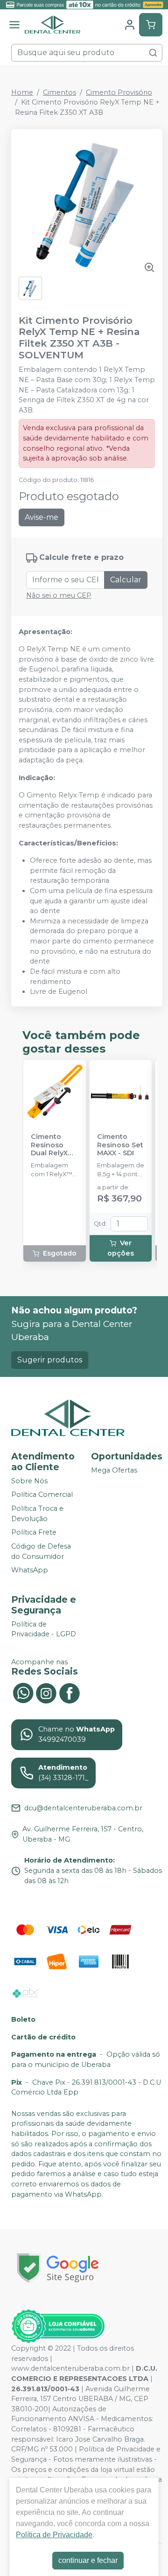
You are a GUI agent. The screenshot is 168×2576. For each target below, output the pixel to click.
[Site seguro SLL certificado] (58, 2268)
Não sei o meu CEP (59, 595)
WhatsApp (30, 1570)
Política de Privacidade (54, 2535)
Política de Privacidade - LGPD (44, 1629)
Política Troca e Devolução (37, 1514)
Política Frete (34, 1532)
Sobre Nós (29, 1481)
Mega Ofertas (114, 1470)
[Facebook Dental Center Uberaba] (70, 1692)
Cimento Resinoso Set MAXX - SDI (120, 1145)
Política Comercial (42, 1495)
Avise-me (42, 517)
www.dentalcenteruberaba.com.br (70, 2368)
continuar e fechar (88, 2560)
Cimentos (59, 92)
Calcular (126, 580)
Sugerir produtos (50, 1360)
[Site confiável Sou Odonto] (58, 2326)
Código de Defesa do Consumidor (41, 1551)
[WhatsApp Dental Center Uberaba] (23, 1692)
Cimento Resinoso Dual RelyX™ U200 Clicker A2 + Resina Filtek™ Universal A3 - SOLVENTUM (53, 1145)
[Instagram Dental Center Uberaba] (46, 1692)
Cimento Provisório (119, 92)
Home (22, 92)
